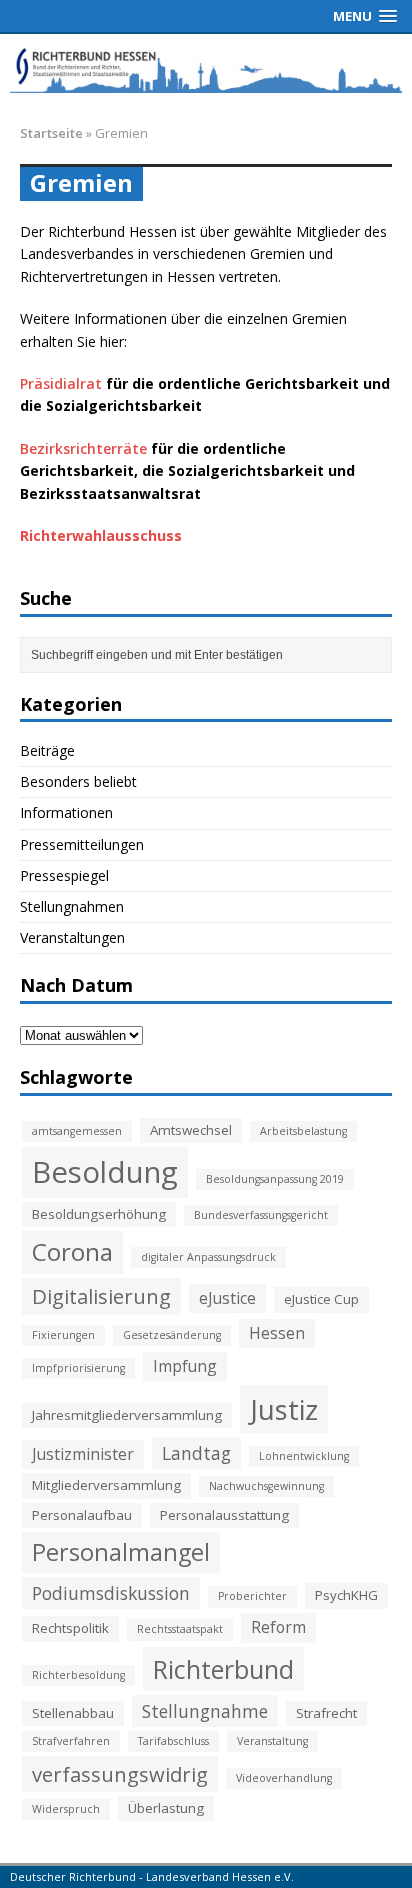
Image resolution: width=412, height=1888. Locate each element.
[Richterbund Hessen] (206, 68)
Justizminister (83, 1454)
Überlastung (166, 1808)
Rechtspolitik (70, 1628)
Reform (278, 1627)
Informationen (66, 812)
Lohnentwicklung (304, 1456)
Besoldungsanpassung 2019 (275, 1179)
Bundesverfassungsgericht (261, 1215)
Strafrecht (326, 1713)
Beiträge (47, 750)
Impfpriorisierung (78, 1368)
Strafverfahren (71, 1741)
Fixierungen (63, 1335)
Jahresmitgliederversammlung (127, 1415)
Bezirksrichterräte (83, 448)
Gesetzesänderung (172, 1335)
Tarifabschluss (173, 1741)
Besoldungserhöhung (99, 1214)
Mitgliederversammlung (106, 1485)
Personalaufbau (82, 1515)
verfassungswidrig (120, 1774)
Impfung (185, 1366)
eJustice (227, 1298)
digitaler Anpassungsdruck (208, 1257)
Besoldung (105, 1172)
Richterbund (223, 1669)
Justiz (284, 1409)
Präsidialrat (61, 383)
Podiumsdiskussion (111, 1593)
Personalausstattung (224, 1515)
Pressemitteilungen (82, 844)
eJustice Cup (321, 1299)
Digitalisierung (101, 1296)
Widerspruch (66, 1809)
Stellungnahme (205, 1711)
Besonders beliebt (78, 781)
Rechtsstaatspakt (180, 1629)
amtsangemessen (77, 1131)
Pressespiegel (64, 875)
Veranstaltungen (72, 937)
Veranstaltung (272, 1741)
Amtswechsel (191, 1130)
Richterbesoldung (78, 1675)
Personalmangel (121, 1552)
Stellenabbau (73, 1713)
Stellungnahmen (72, 906)
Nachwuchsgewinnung (266, 1486)
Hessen (277, 1333)
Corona (72, 1251)
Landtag (196, 1453)
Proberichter (252, 1596)
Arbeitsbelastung (303, 1131)
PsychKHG (346, 1595)
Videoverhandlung (284, 1778)
